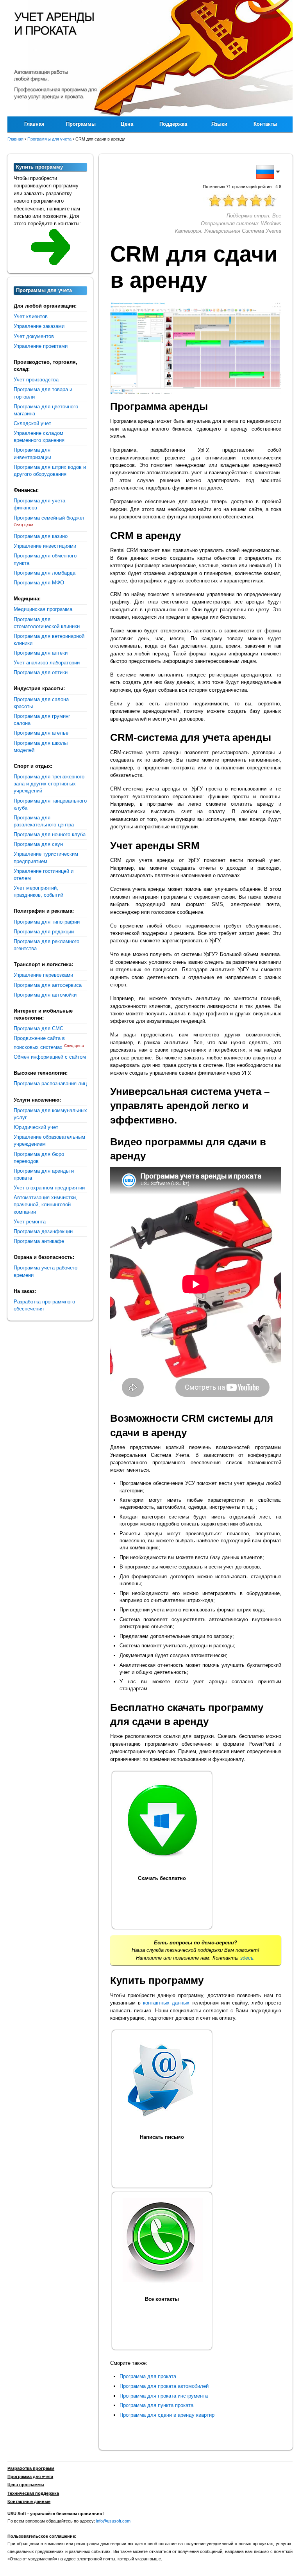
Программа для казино (41, 536)
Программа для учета (30, 2476)
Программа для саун (38, 844)
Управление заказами (39, 326)
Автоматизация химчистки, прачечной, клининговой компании (46, 1204)
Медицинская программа (43, 609)
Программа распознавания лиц (50, 1083)
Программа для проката (148, 2376)
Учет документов (34, 336)
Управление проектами (41, 346)
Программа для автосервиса (48, 985)
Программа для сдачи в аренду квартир (167, 2415)
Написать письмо (162, 2137)
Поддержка (173, 124)
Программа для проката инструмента (164, 2396)
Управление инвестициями (45, 546)
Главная (34, 124)
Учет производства (36, 380)
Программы (81, 124)
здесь (247, 1958)
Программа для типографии (47, 922)
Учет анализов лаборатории (47, 663)
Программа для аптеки (41, 653)
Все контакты (162, 2299)
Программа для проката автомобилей (164, 2386)
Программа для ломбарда (45, 573)
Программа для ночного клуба (50, 834)
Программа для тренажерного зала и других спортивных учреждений (49, 784)
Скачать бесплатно (162, 1878)
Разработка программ (31, 2468)
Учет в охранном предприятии (49, 1188)
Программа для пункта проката (156, 2405)
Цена (127, 124)
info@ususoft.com (113, 2521)
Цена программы (26, 2485)
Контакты (265, 124)
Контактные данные (29, 2501)
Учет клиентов (31, 316)
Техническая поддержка (33, 2493)
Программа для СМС (38, 1028)
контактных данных (166, 2003)
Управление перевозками (43, 975)
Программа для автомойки (45, 995)
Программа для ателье (41, 733)
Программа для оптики (41, 672)
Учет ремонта (30, 1222)
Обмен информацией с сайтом (50, 1057)
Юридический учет (36, 1127)
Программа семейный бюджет (49, 518)
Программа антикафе (39, 1241)
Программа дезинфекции (43, 1231)
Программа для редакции (44, 932)
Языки (219, 124)
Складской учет (32, 423)
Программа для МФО (39, 583)
